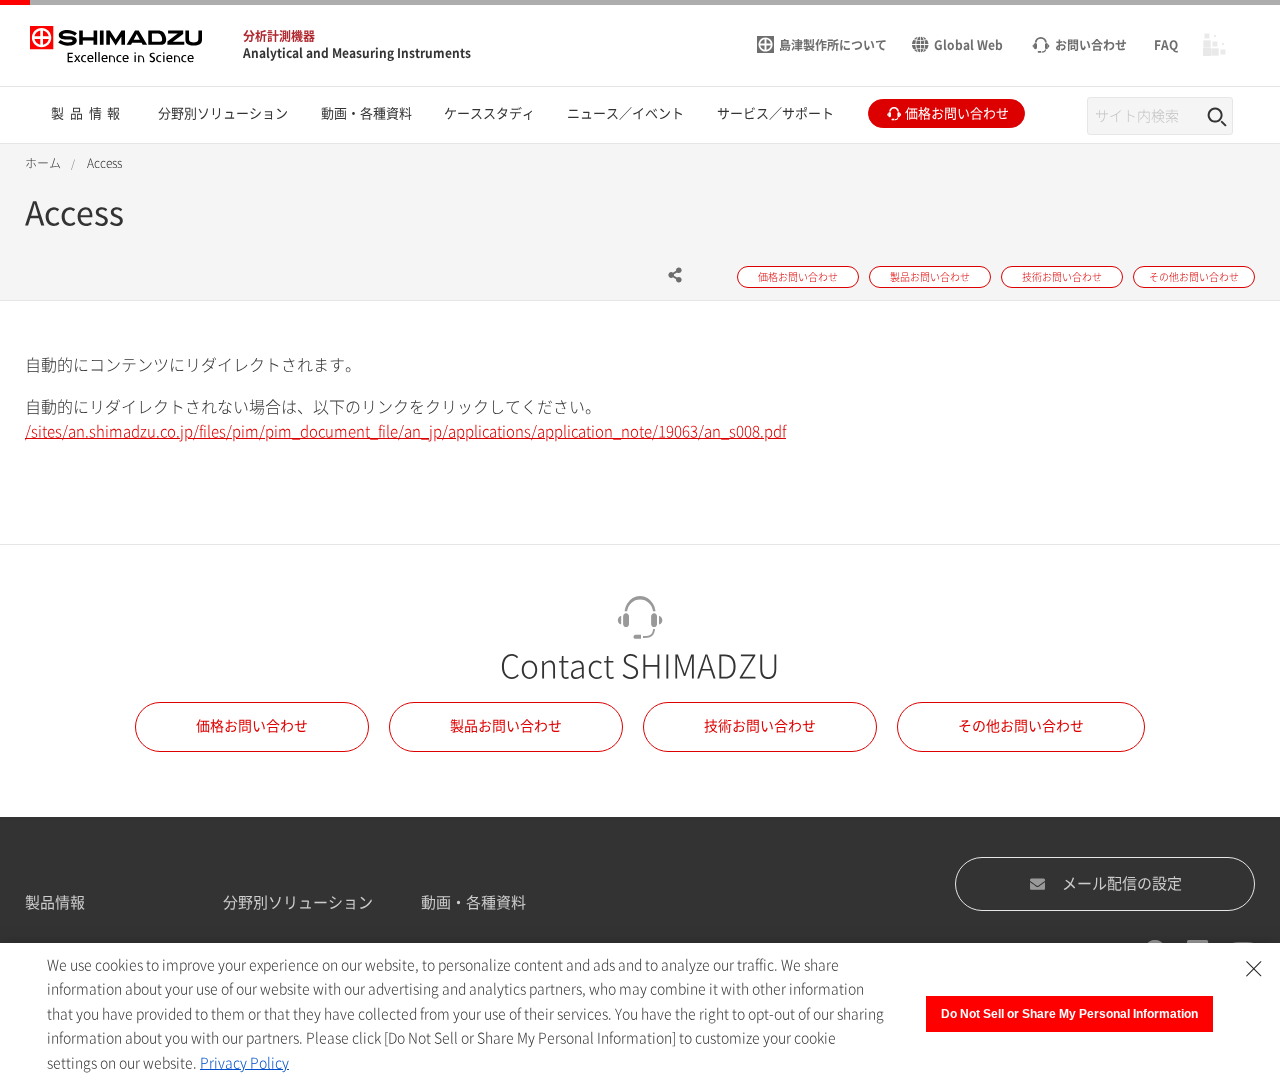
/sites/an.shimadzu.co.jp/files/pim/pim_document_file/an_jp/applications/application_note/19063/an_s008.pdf (405, 431)
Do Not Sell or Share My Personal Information (1069, 1014)
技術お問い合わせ (760, 726)
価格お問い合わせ (252, 726)
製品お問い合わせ (506, 726)
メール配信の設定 (1122, 883)
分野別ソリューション (298, 902)
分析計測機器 (279, 36)
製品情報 (55, 902)
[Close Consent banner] (1254, 969)
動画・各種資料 (473, 902)
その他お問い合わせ (1021, 726)
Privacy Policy (244, 1063)
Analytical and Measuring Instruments (357, 53)
